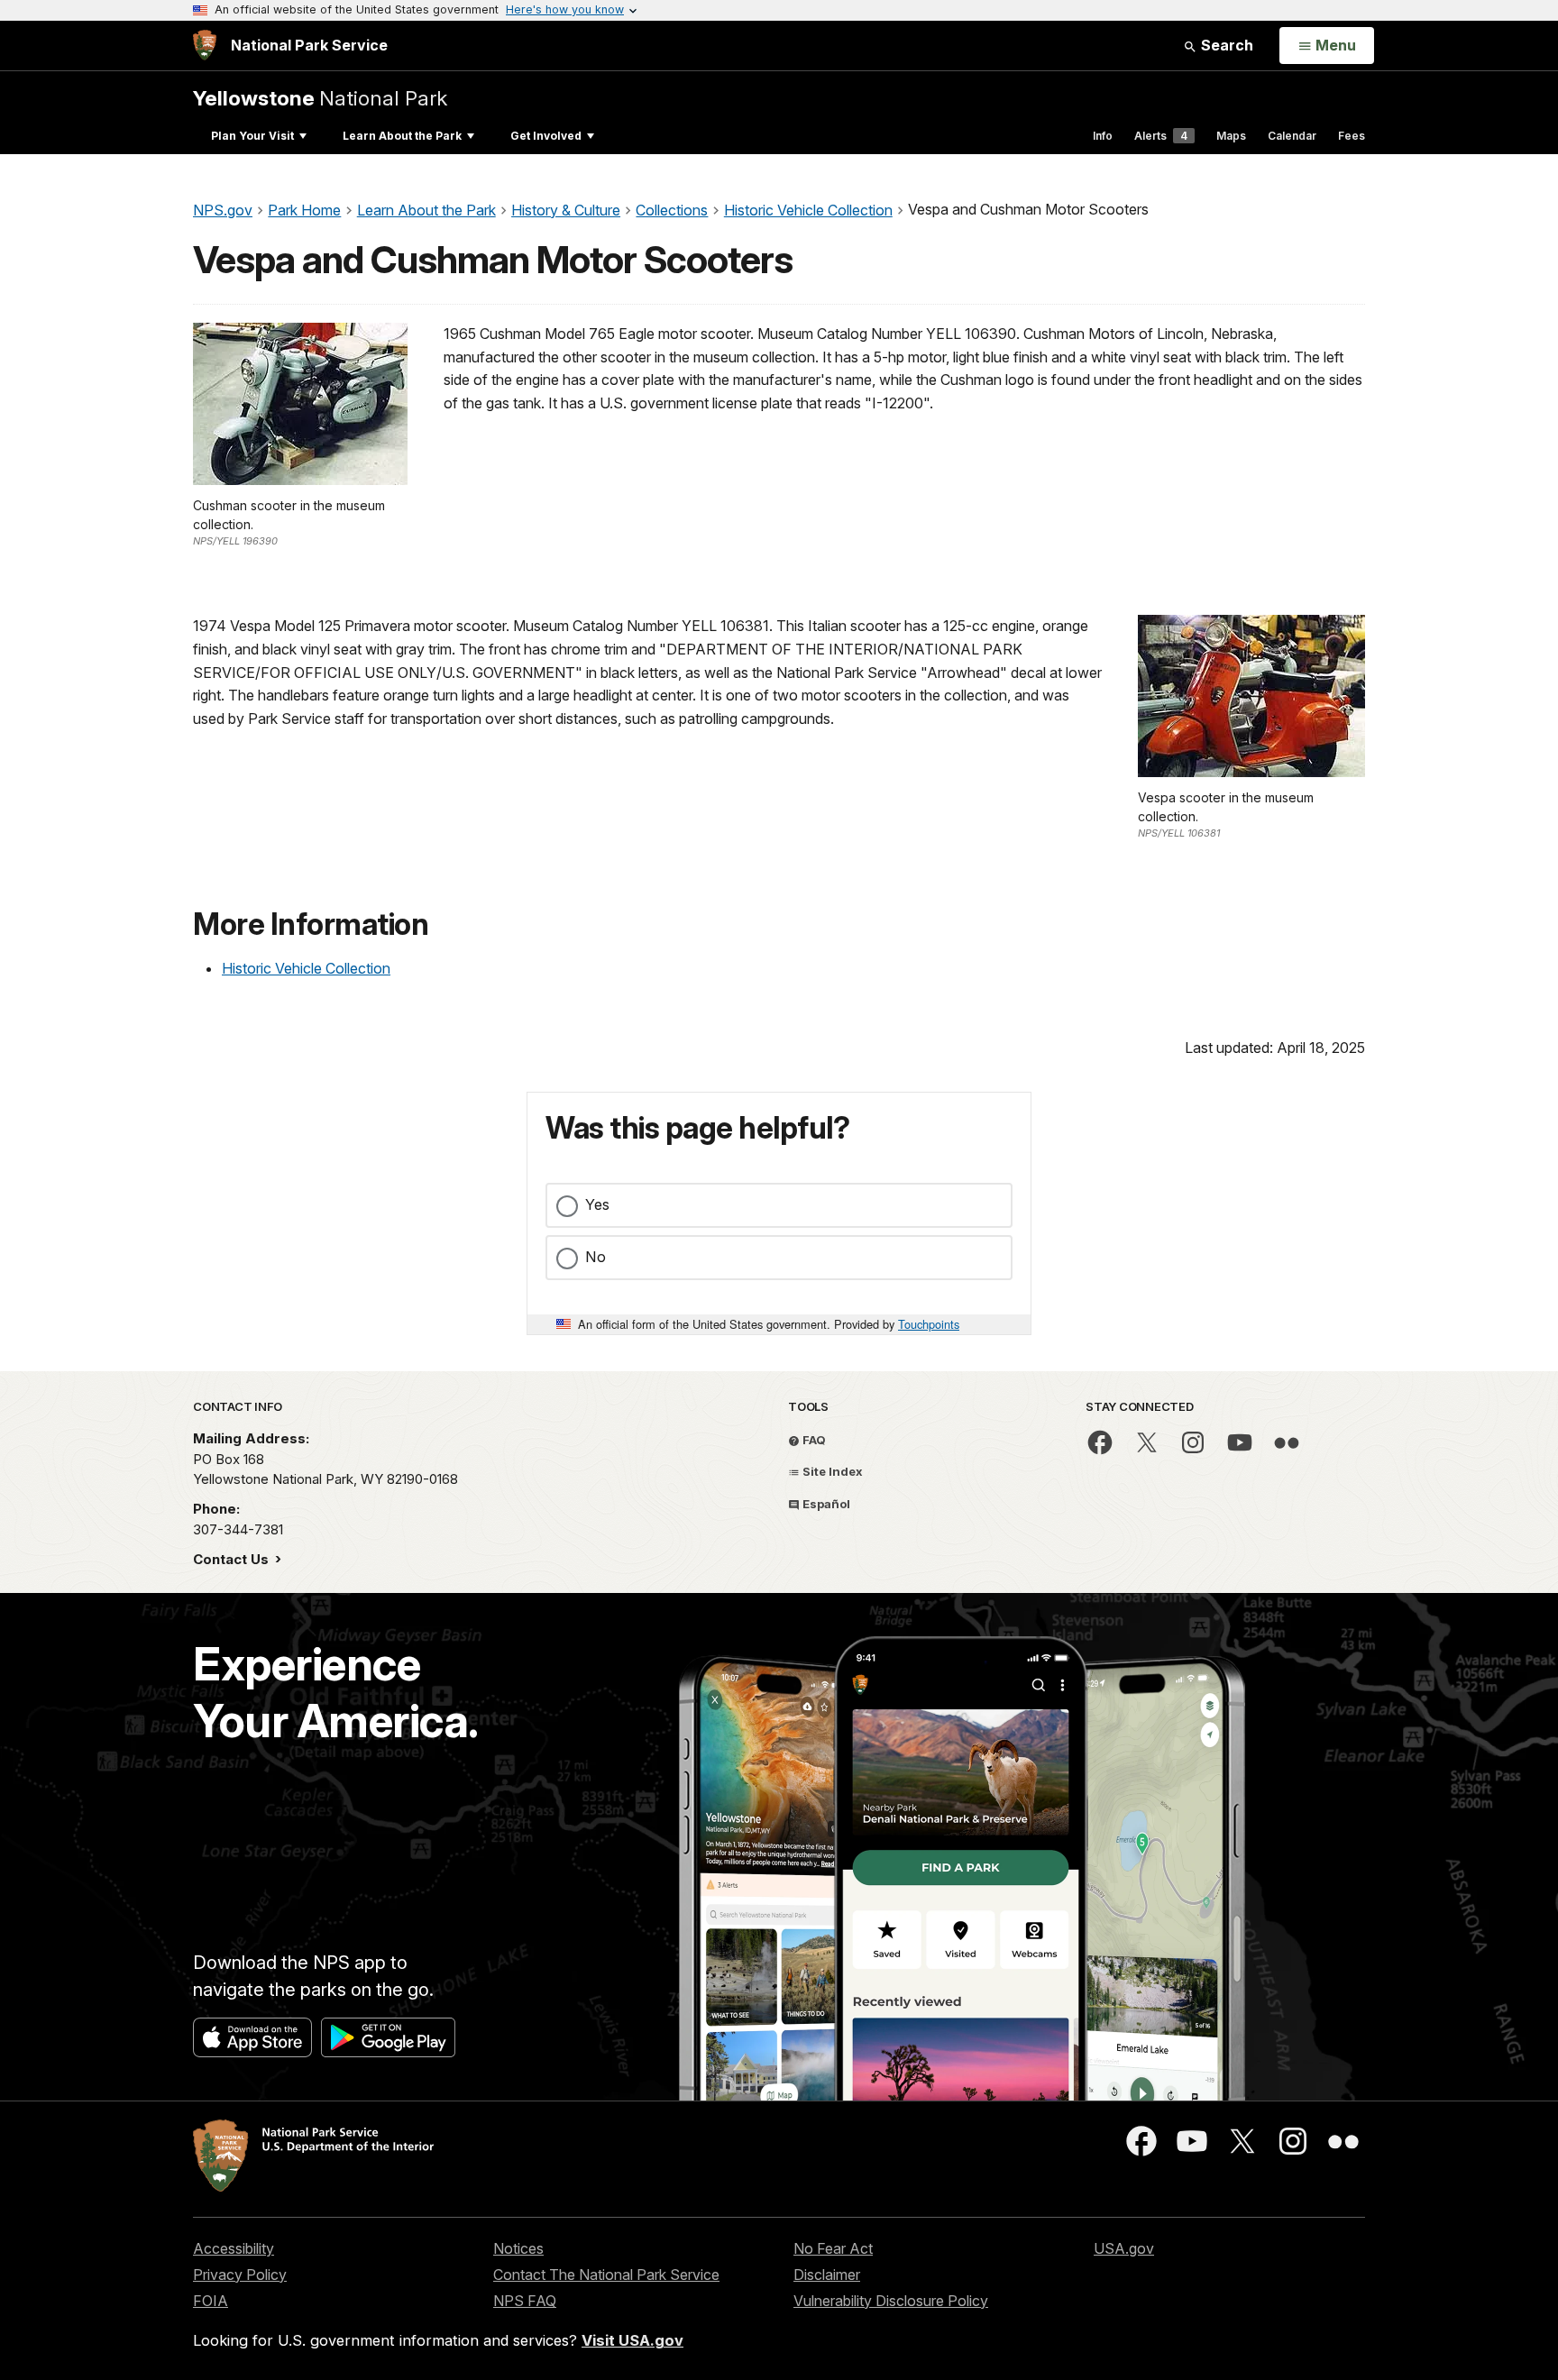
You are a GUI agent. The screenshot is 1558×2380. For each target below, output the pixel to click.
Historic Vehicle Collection (306, 968)
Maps (1231, 136)
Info (1103, 136)
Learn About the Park (402, 136)
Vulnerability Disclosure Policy (891, 2301)
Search (1225, 45)
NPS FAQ (525, 2301)
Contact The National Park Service (606, 2275)
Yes (597, 1204)
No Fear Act (833, 2248)
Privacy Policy (240, 2275)
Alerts (1161, 136)
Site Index (831, 1471)
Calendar (1292, 136)
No (596, 1257)
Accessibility (234, 2248)
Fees (1352, 136)
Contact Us (233, 1559)
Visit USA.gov (632, 2340)
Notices (518, 2248)
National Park (320, 98)
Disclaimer (827, 2275)
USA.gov (1124, 2248)
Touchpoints (929, 1324)
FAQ (813, 1440)
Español (825, 1504)
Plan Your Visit (252, 136)
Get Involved (546, 136)
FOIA (211, 2301)
